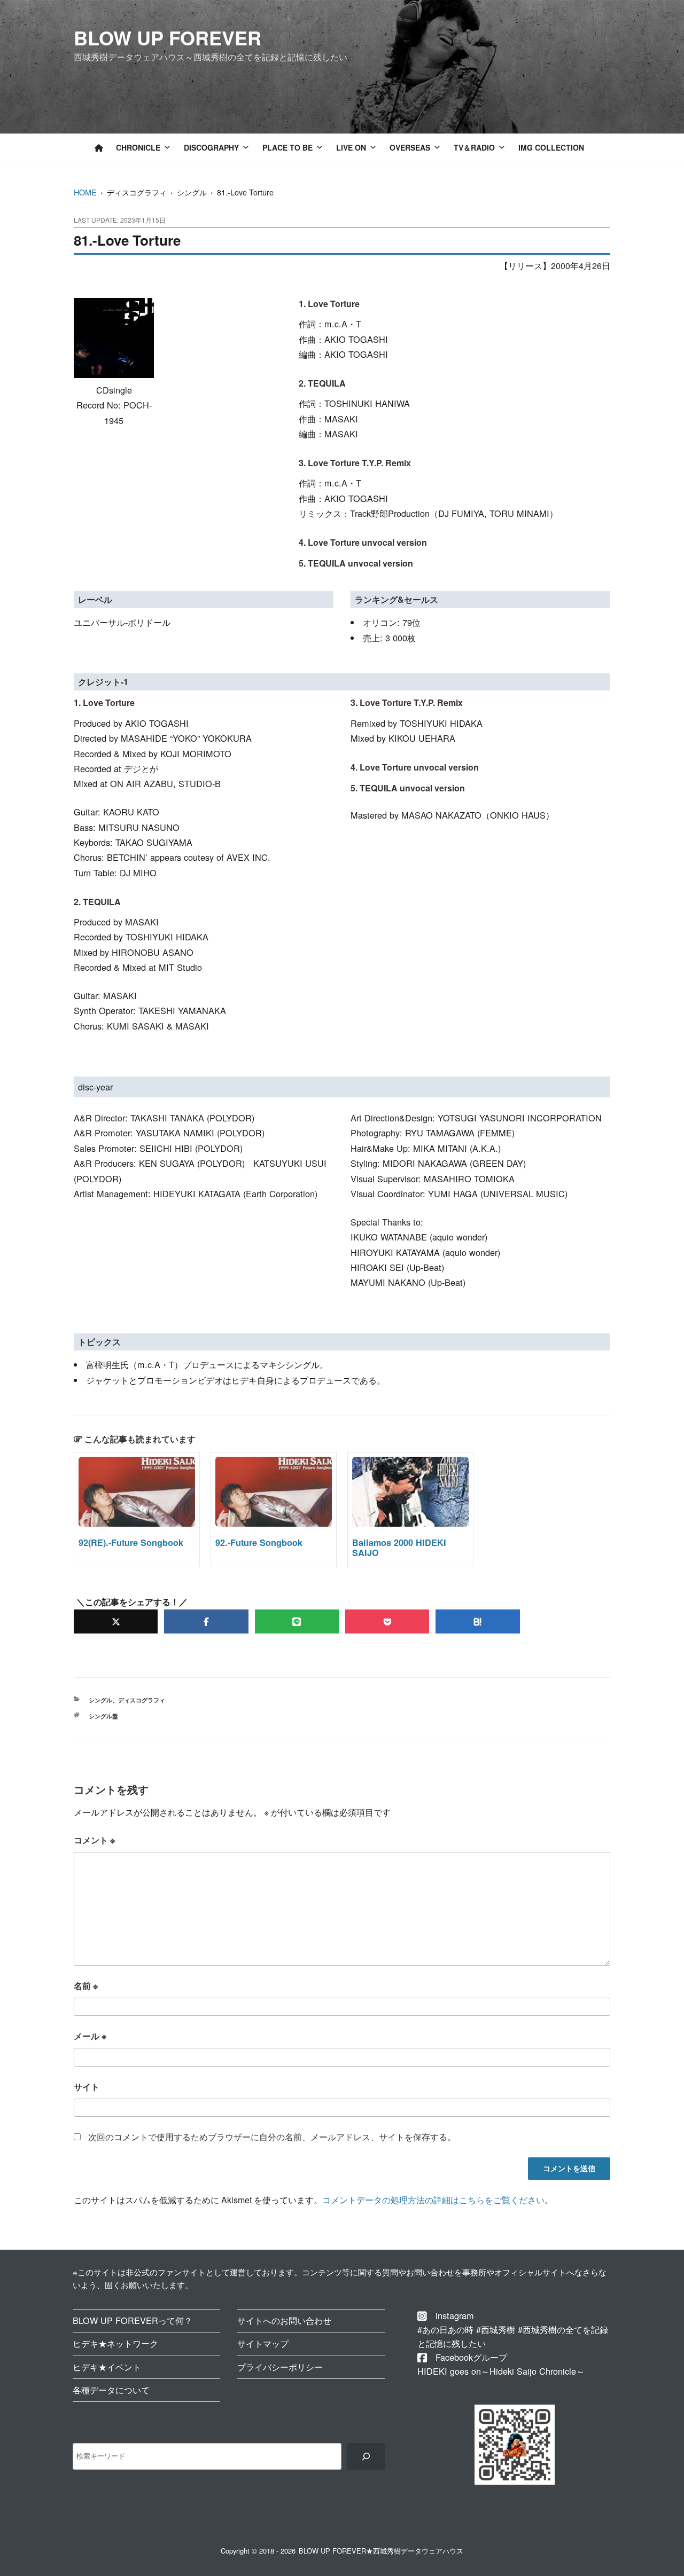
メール (90, 2036)
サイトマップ (263, 2343)
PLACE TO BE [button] (287, 147)
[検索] (366, 2456)
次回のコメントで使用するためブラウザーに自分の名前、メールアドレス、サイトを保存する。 (272, 2137)
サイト (87, 2087)
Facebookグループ (471, 2357)
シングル (100, 1700)
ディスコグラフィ (142, 1700)
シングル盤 (103, 1716)
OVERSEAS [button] (410, 147)
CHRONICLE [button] (138, 147)
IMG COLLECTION (551, 147)
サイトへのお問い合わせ (284, 2320)
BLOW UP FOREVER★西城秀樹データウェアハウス (381, 2551)
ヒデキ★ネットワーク (115, 2343)
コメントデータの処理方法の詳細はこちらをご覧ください (433, 2200)
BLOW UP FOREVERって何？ (133, 2320)
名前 (86, 1986)
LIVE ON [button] (351, 147)
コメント (94, 1840)
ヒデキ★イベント (107, 2367)
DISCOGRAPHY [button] (211, 147)
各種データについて (111, 2390)
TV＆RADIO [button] (474, 147)
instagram (455, 2315)
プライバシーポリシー (280, 2367)
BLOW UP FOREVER (168, 37)
